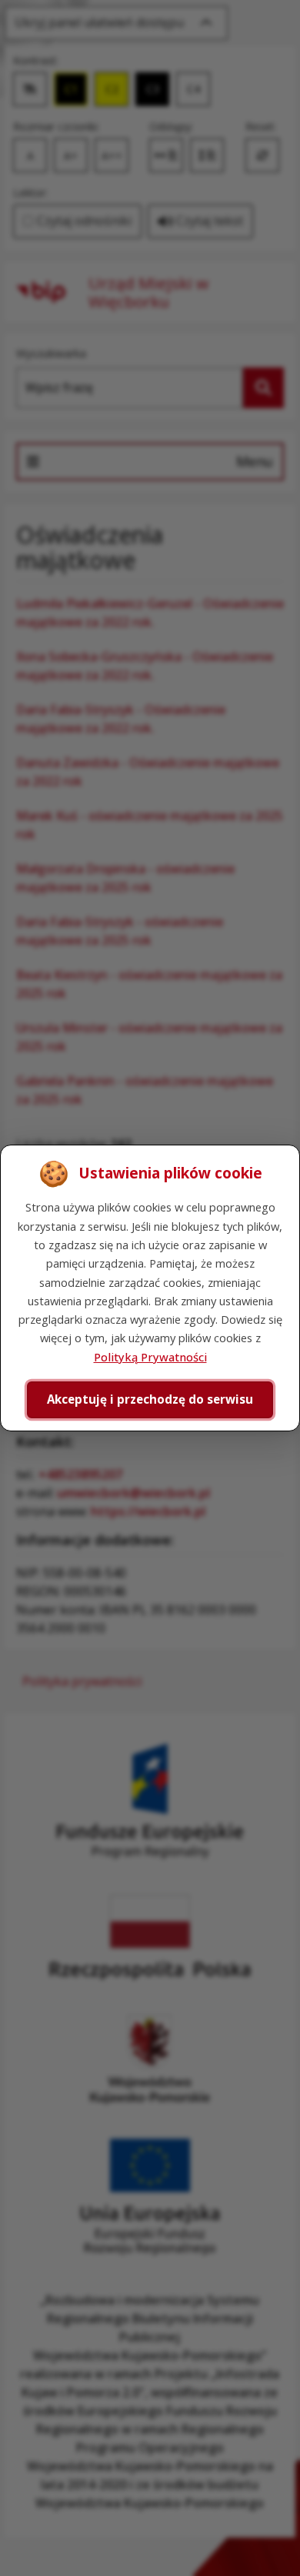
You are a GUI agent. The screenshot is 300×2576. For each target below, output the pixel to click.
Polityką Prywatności (150, 1357)
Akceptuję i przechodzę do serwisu (150, 1399)
